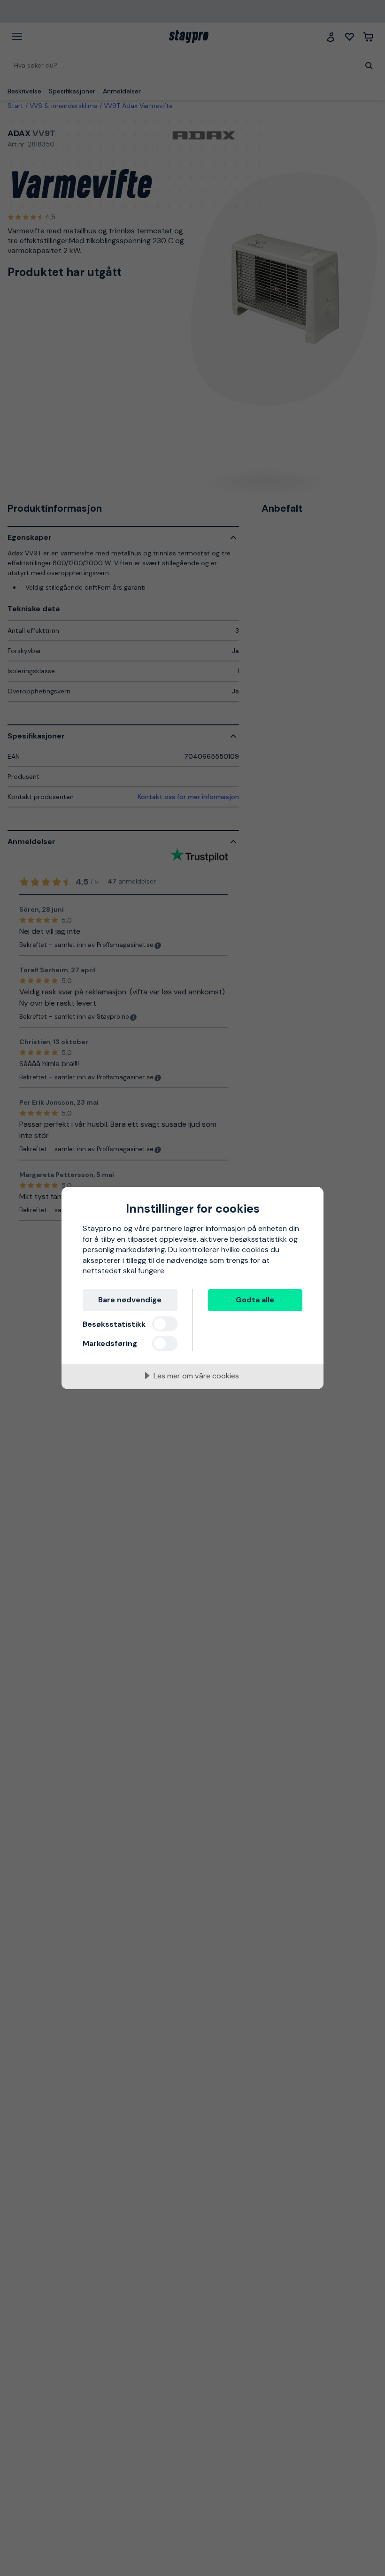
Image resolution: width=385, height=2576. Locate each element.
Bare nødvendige (130, 1300)
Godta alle (255, 1300)
